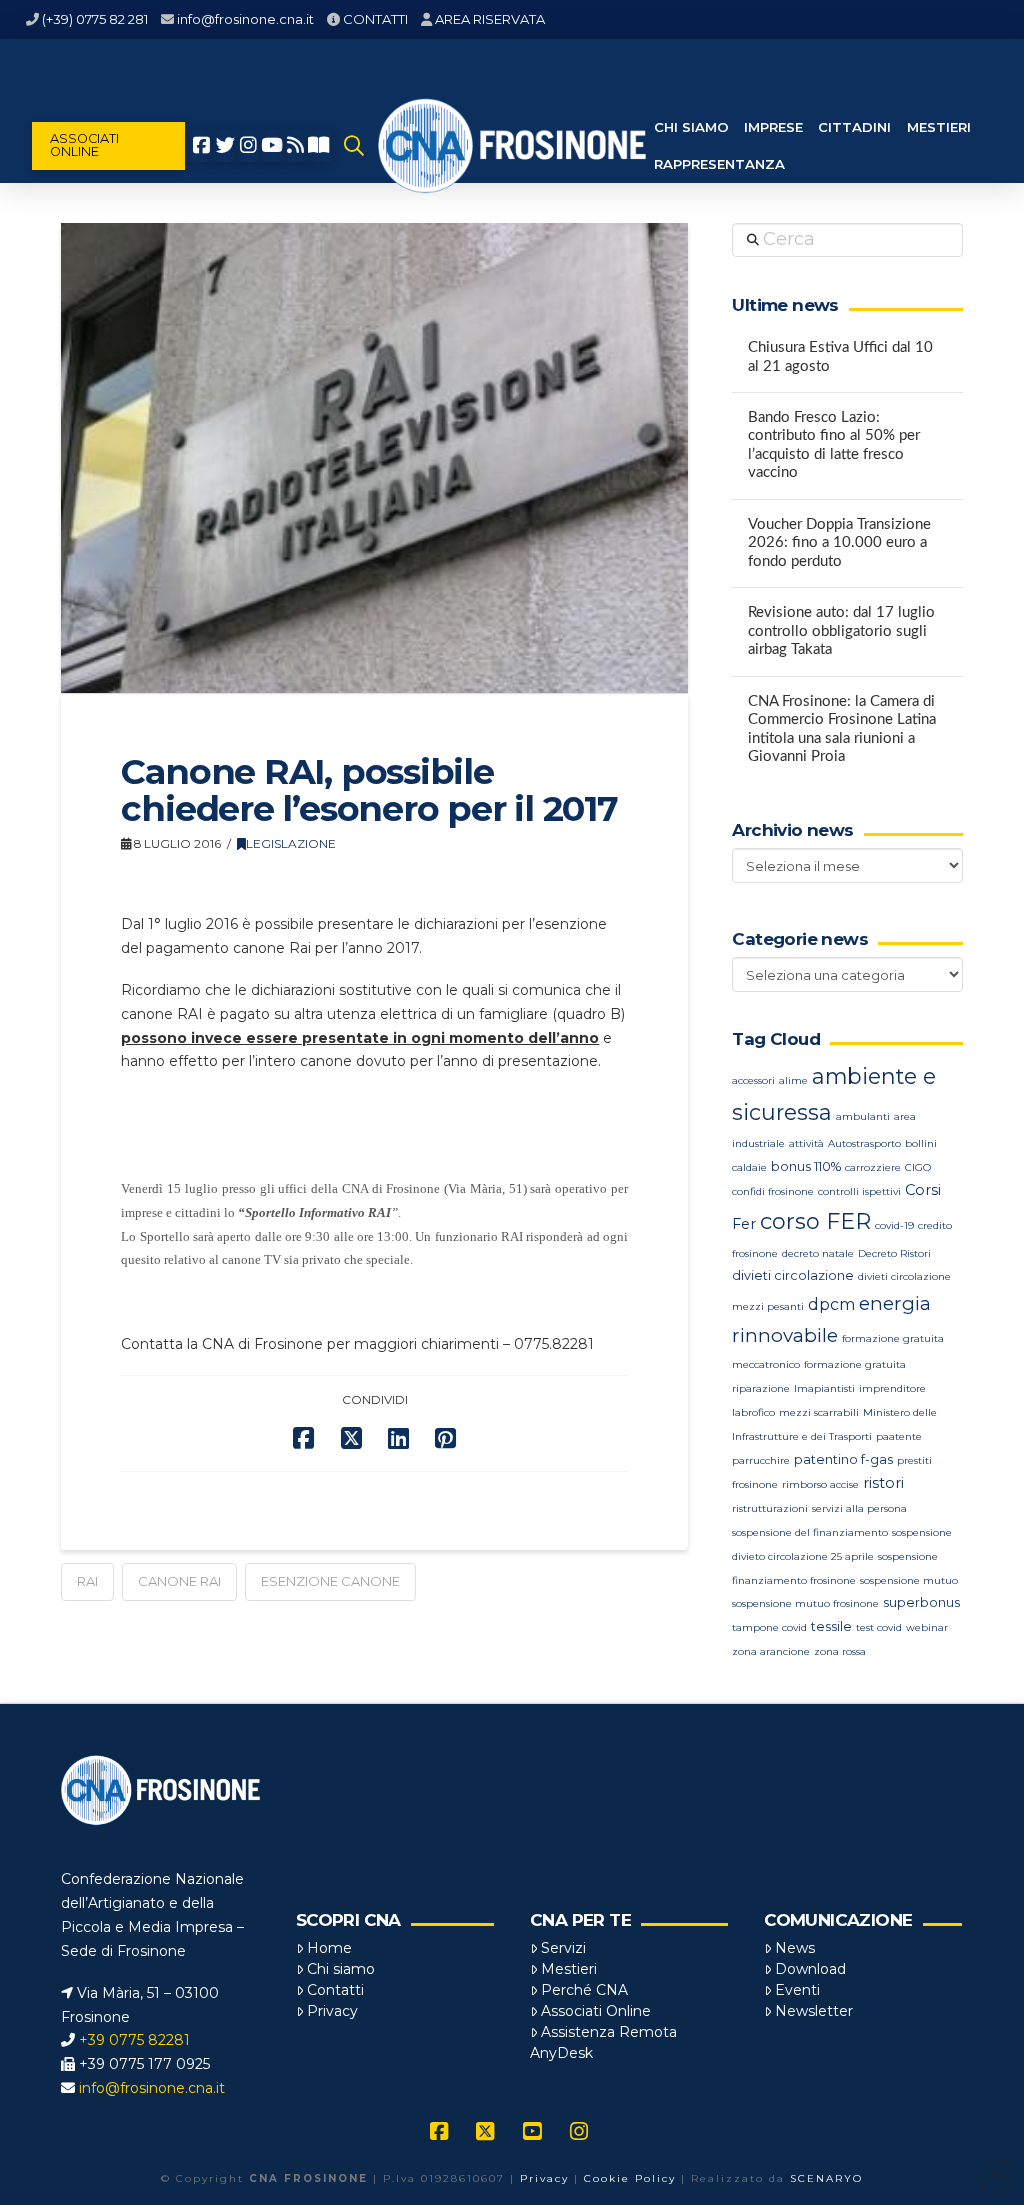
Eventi (797, 1990)
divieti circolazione (793, 1275)
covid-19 (894, 1225)
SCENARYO (826, 2178)
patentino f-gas (843, 1459)
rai (87, 1581)
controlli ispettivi (859, 1191)
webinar (927, 1627)
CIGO (918, 1167)
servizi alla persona (859, 1508)
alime (793, 1080)
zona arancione (771, 1651)
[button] (354, 146)
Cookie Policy (630, 2178)
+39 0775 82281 (134, 2040)
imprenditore (892, 1388)
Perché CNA (584, 1990)
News (795, 1948)
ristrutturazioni (770, 1508)
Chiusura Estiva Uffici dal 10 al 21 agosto (840, 357)
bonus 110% (806, 1166)
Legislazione (291, 843)
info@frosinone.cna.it (245, 19)
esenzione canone (330, 1581)
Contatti (335, 1990)
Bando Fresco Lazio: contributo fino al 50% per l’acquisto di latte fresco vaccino (834, 445)
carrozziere (873, 1167)
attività (806, 1143)
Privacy (332, 2011)
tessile (831, 1626)
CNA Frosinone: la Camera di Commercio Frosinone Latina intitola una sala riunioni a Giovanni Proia (842, 729)
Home (329, 1948)
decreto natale (818, 1253)
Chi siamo (341, 1969)
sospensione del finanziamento (810, 1532)
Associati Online (596, 2011)
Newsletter (814, 2011)
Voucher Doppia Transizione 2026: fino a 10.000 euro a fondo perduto (839, 543)
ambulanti (863, 1116)
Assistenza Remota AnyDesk (603, 2042)
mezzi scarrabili (819, 1412)
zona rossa (840, 1651)
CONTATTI (375, 19)
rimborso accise (820, 1484)
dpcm (831, 1304)
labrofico (753, 1412)
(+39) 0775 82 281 (95, 19)
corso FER (815, 1221)
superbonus (921, 1602)
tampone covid (769, 1627)
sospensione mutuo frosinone (805, 1603)
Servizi (563, 1948)
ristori (883, 1483)
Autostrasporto (864, 1143)
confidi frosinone (773, 1191)
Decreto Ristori (894, 1253)
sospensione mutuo (909, 1580)
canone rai (179, 1581)
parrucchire (761, 1460)
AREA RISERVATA (490, 19)
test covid (879, 1627)
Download (810, 1969)
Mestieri (569, 1969)
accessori (753, 1080)
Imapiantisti (824, 1388)
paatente (899, 1436)
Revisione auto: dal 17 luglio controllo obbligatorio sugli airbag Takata (841, 631)
